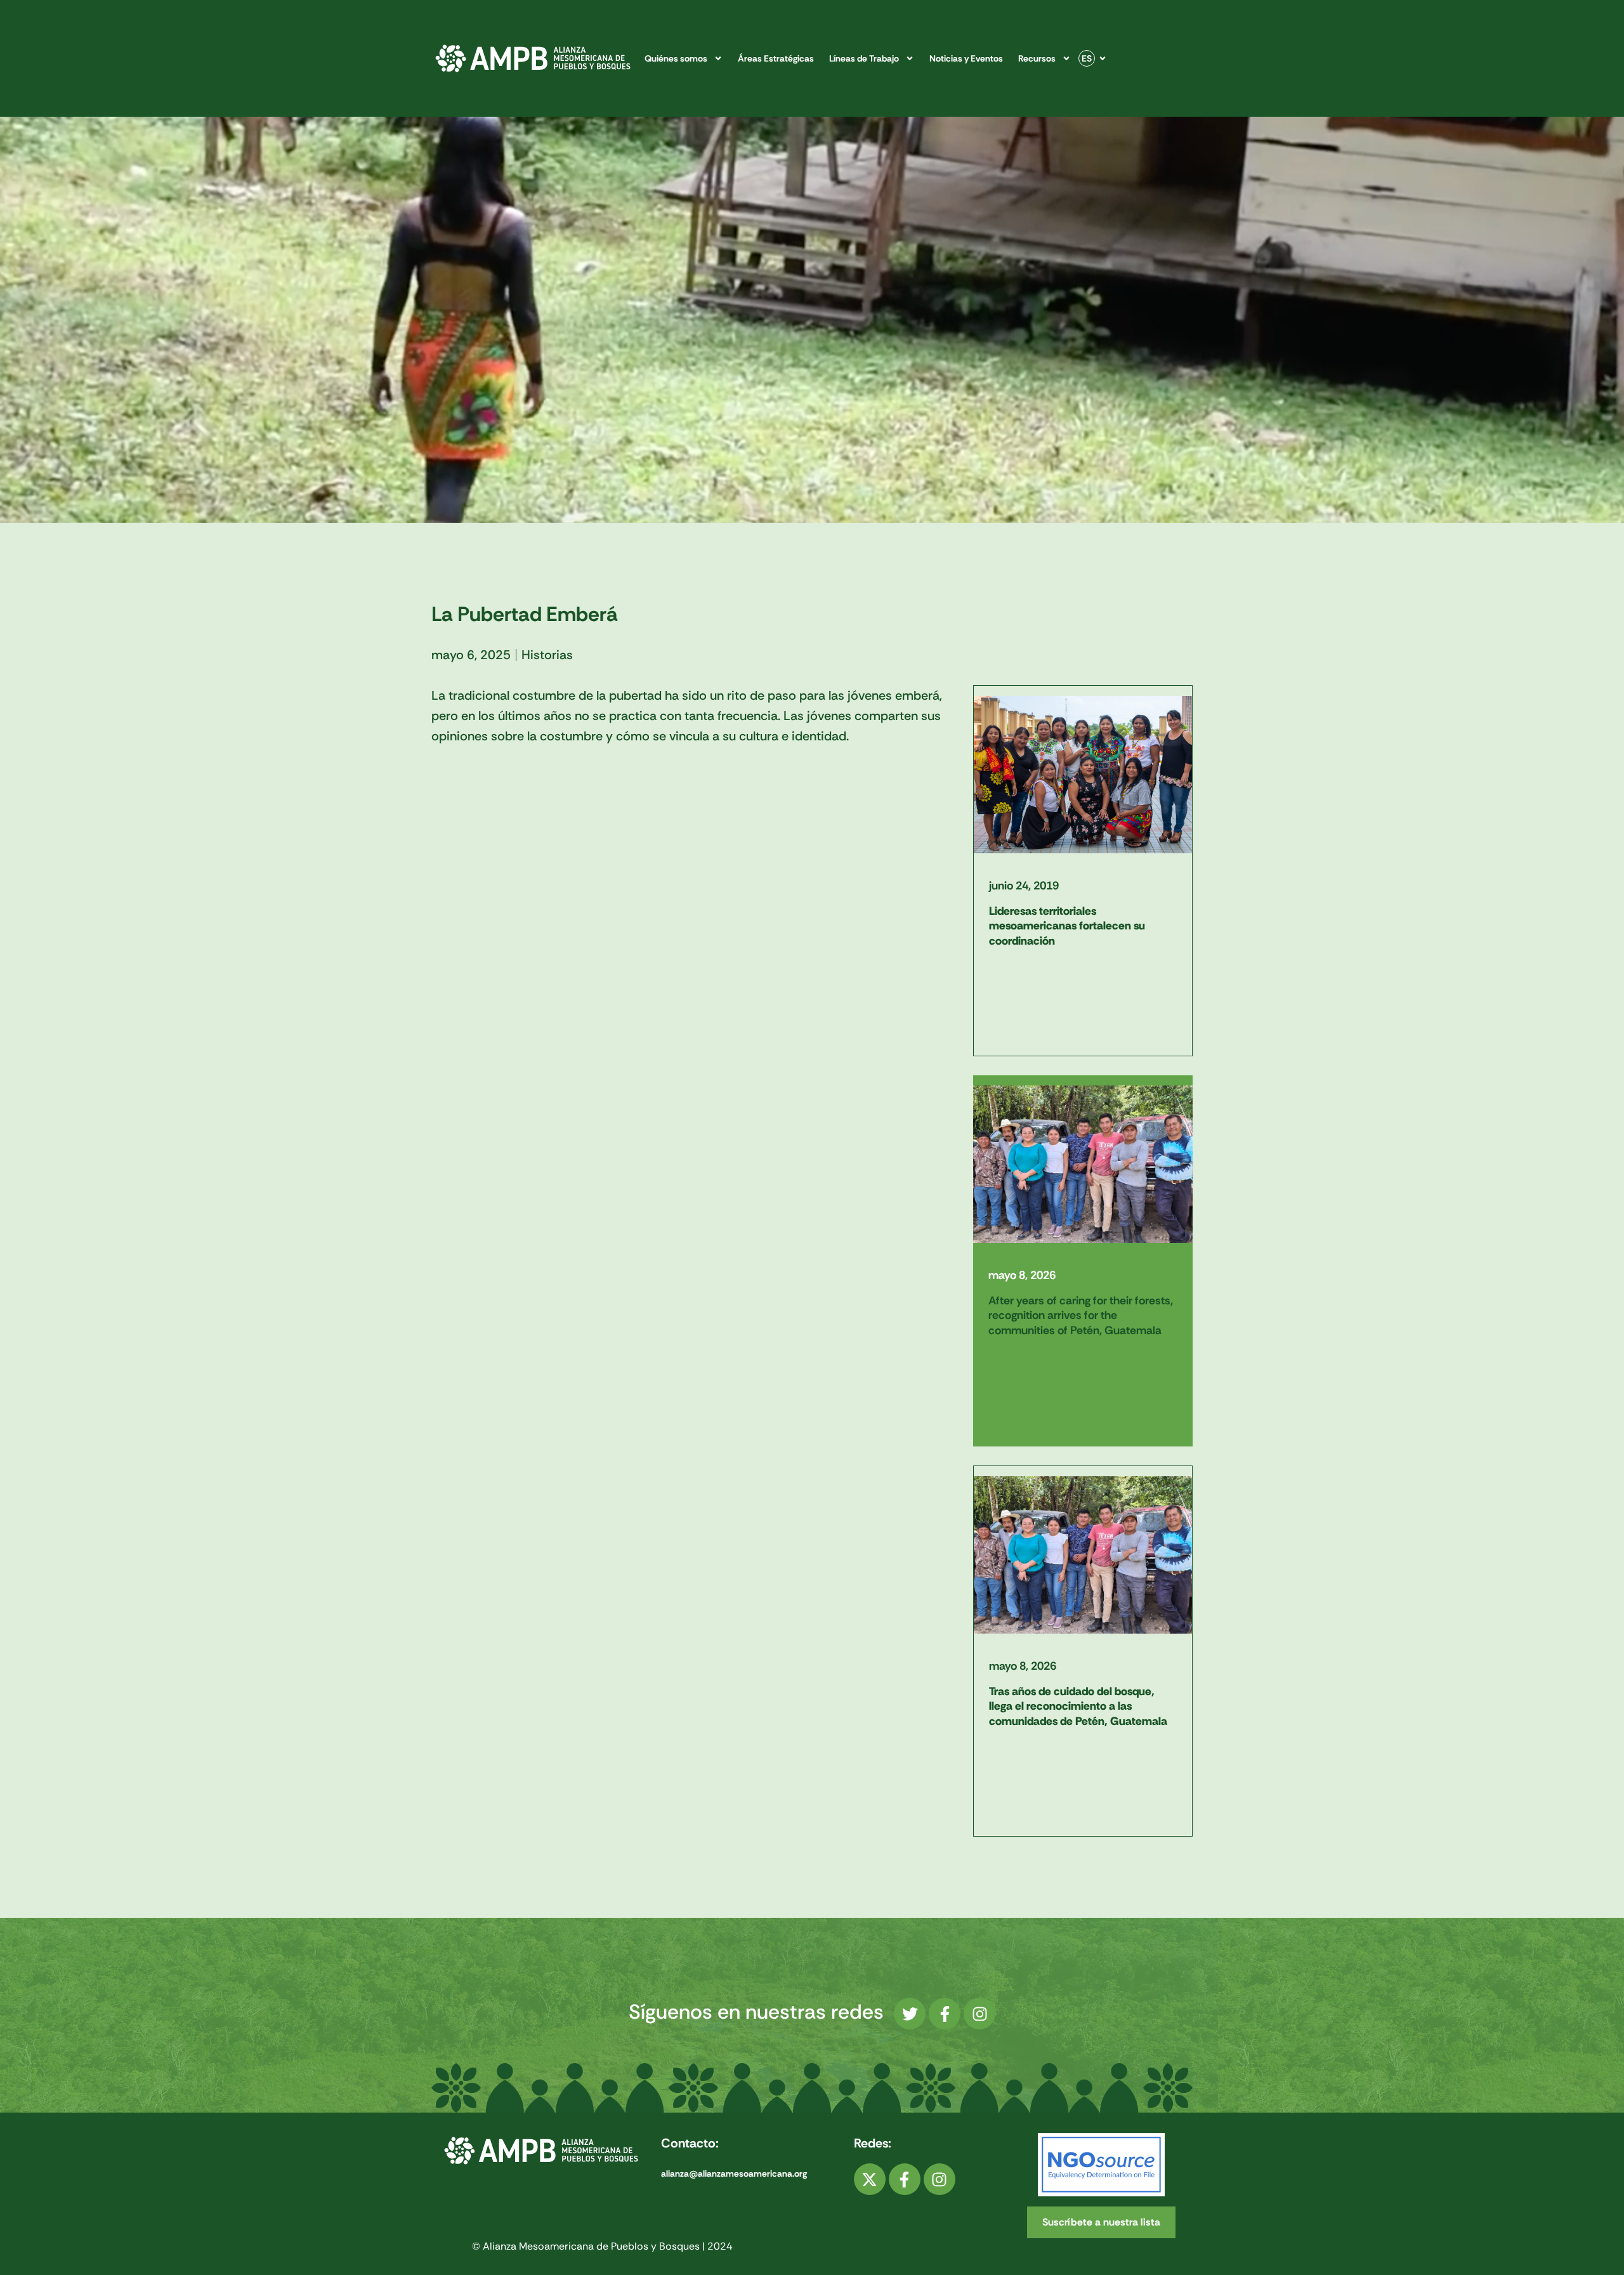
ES (1087, 58)
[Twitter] (910, 2014)
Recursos (1037, 58)
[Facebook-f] (945, 2014)
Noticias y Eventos (966, 58)
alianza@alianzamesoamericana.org (734, 2173)
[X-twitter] (870, 2179)
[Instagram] (979, 2014)
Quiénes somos (676, 58)
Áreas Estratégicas (776, 58)
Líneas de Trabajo (864, 58)
